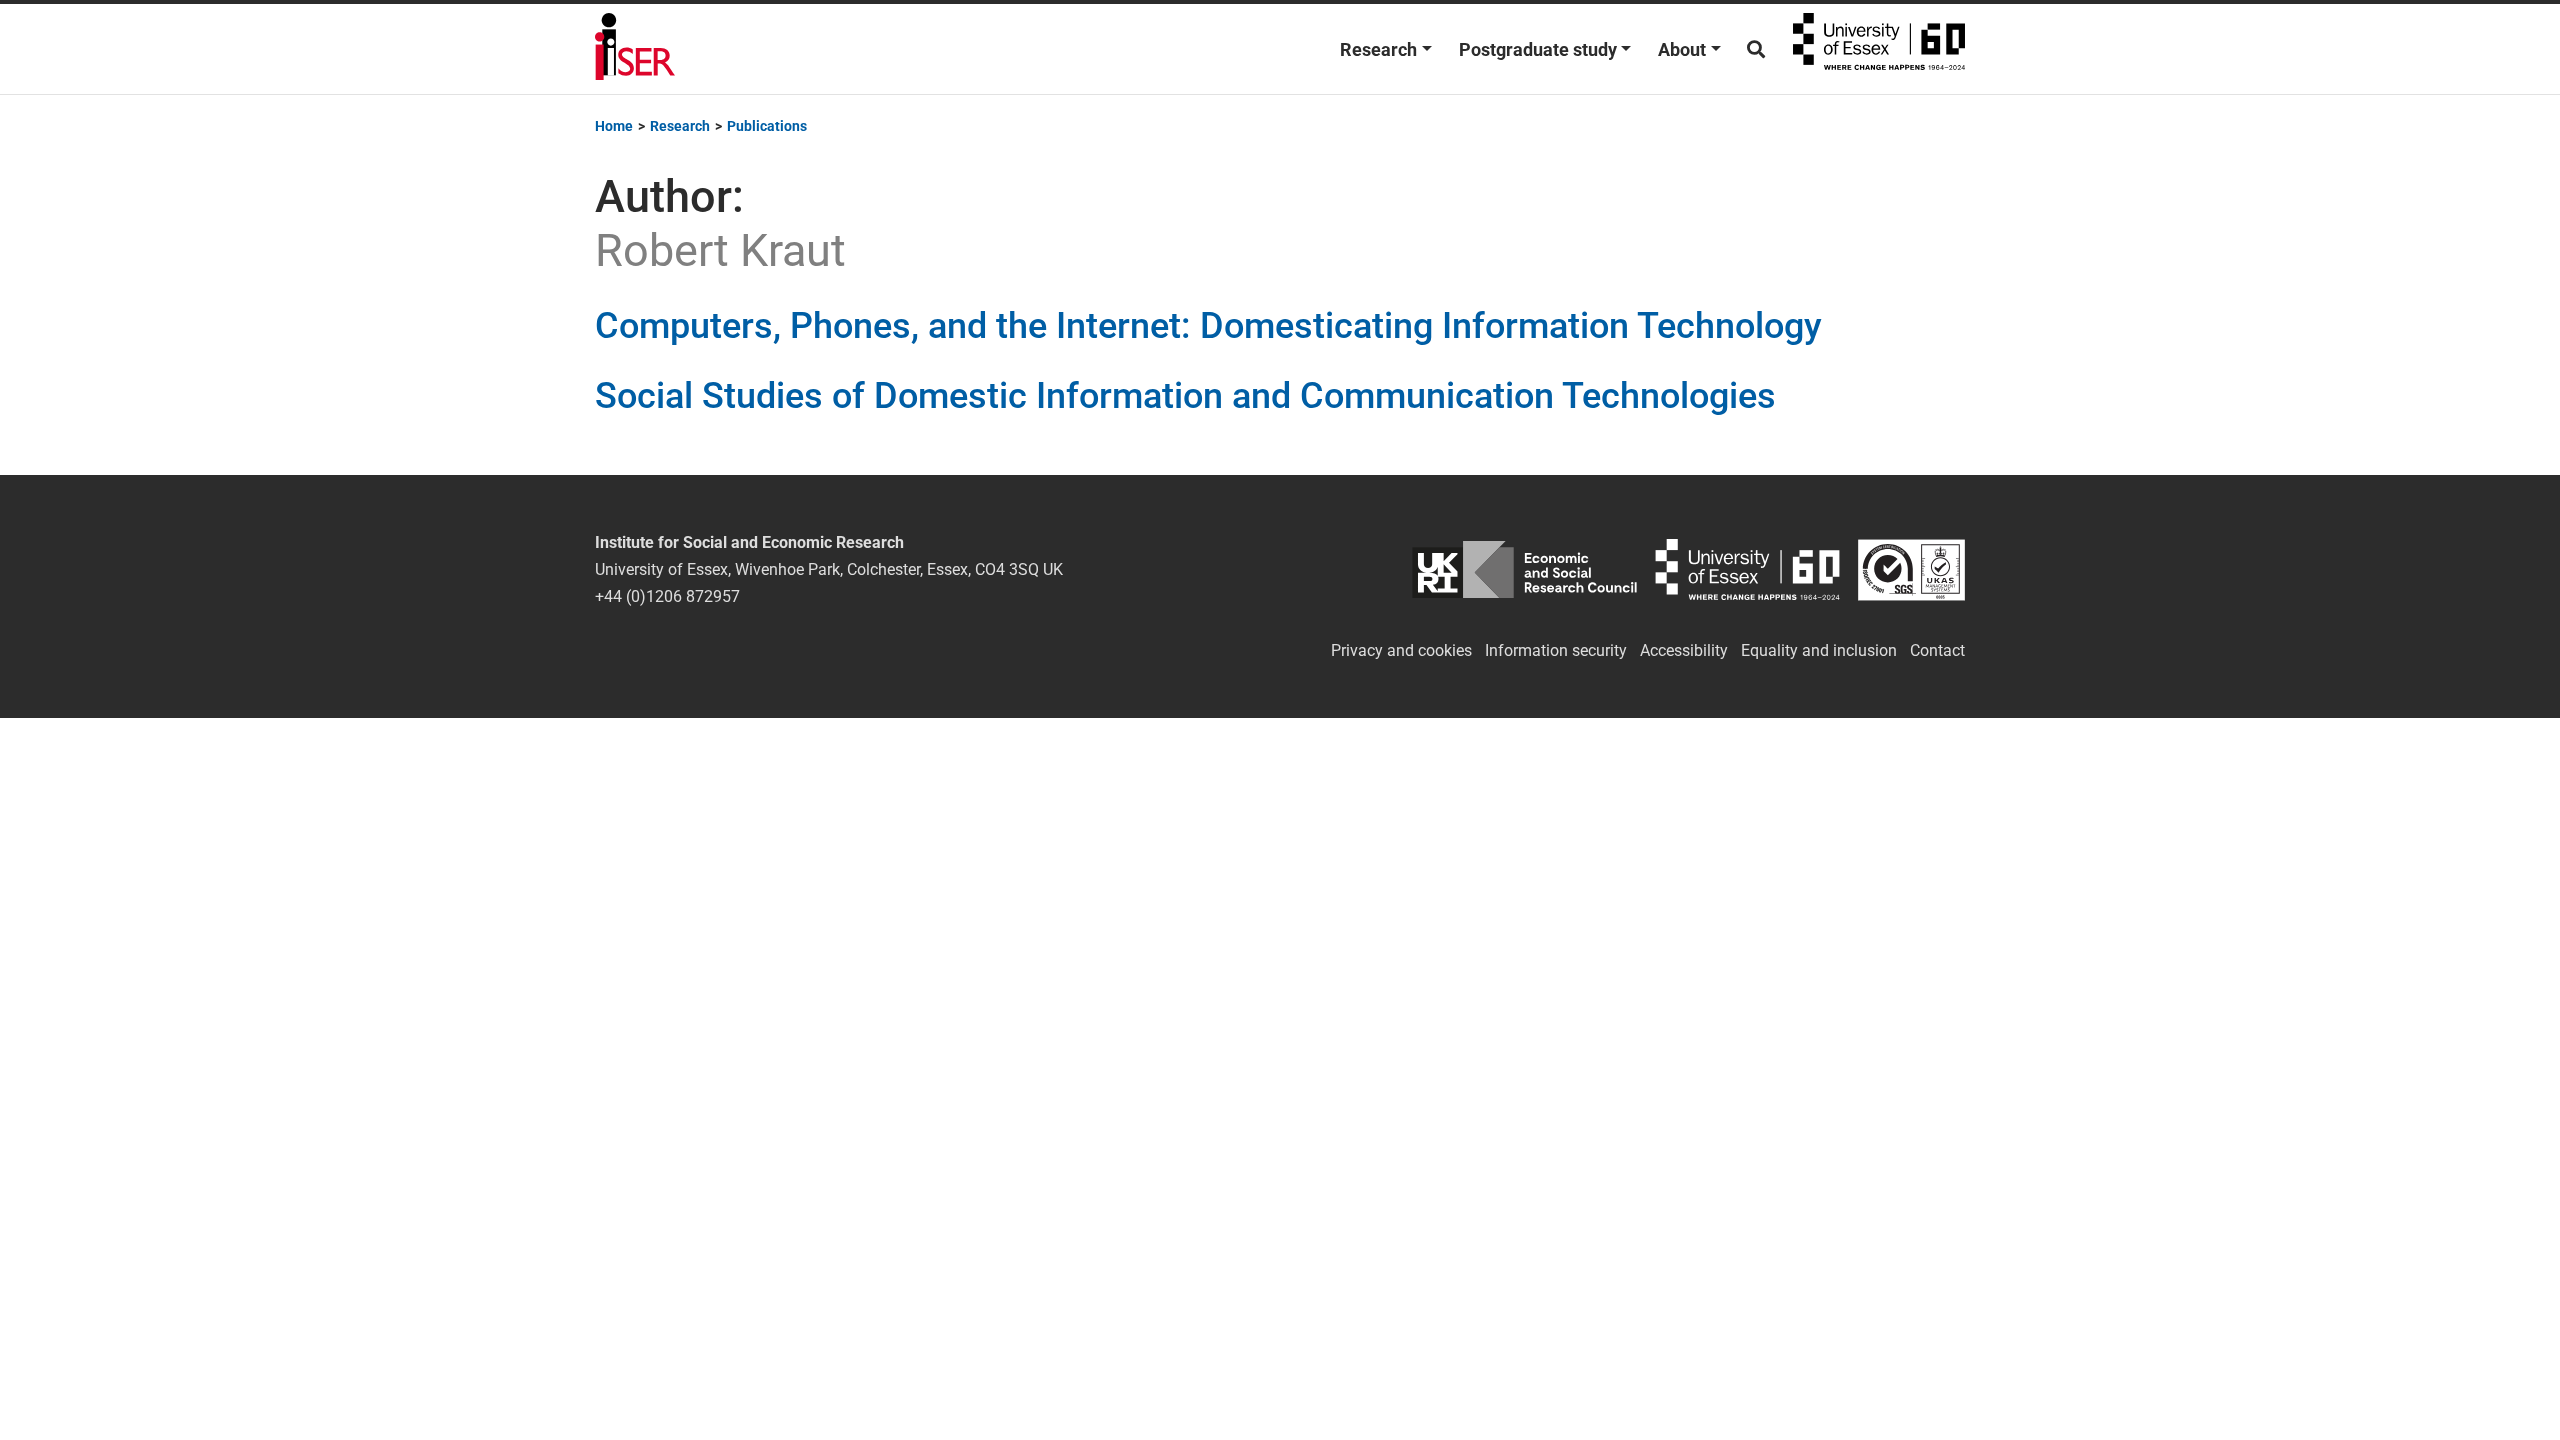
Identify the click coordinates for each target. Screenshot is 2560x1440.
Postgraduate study (1538, 49)
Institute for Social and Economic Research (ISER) (635, 49)
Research (1378, 49)
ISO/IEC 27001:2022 (1911, 569)
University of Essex (1879, 49)
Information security (1556, 650)
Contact (1937, 650)
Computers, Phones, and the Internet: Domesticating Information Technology (1208, 326)
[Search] (1756, 49)
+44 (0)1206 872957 (667, 596)
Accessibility (1684, 650)
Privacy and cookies (1401, 650)
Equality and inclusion (1819, 650)
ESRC (1524, 569)
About (1682, 49)
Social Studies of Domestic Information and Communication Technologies (1185, 396)
